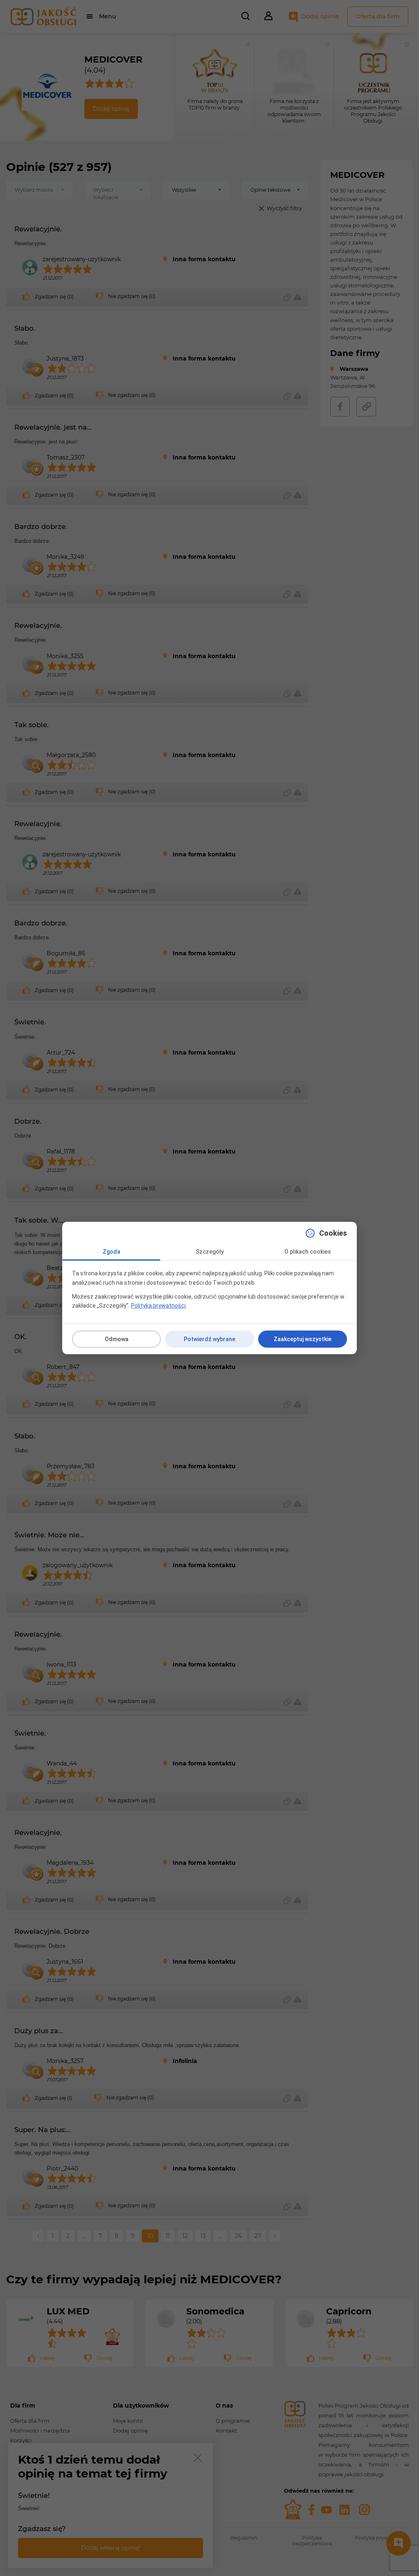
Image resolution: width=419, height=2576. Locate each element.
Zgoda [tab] (112, 1252)
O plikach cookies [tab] (308, 1252)
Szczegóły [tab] (210, 1252)
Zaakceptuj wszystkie (303, 1339)
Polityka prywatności (158, 1306)
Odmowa (117, 1339)
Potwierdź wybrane (209, 1339)
